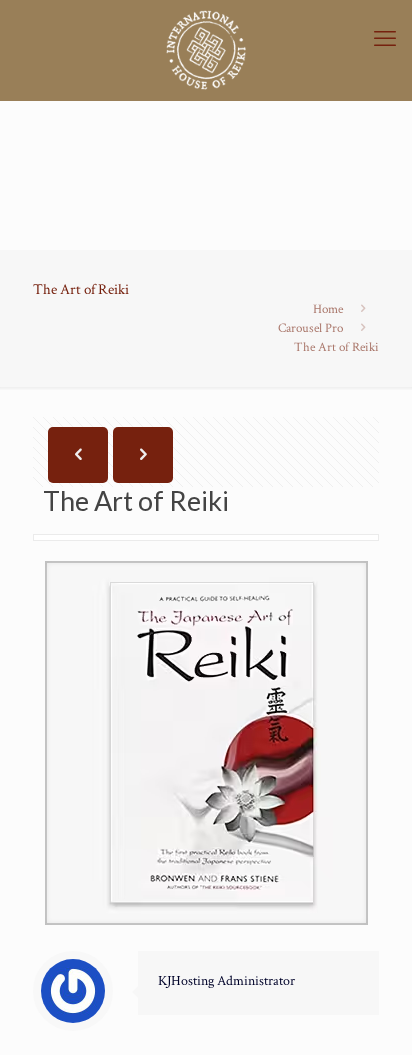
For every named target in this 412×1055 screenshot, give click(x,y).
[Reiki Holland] (206, 50)
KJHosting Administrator (226, 980)
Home (328, 309)
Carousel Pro (310, 328)
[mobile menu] (385, 40)
